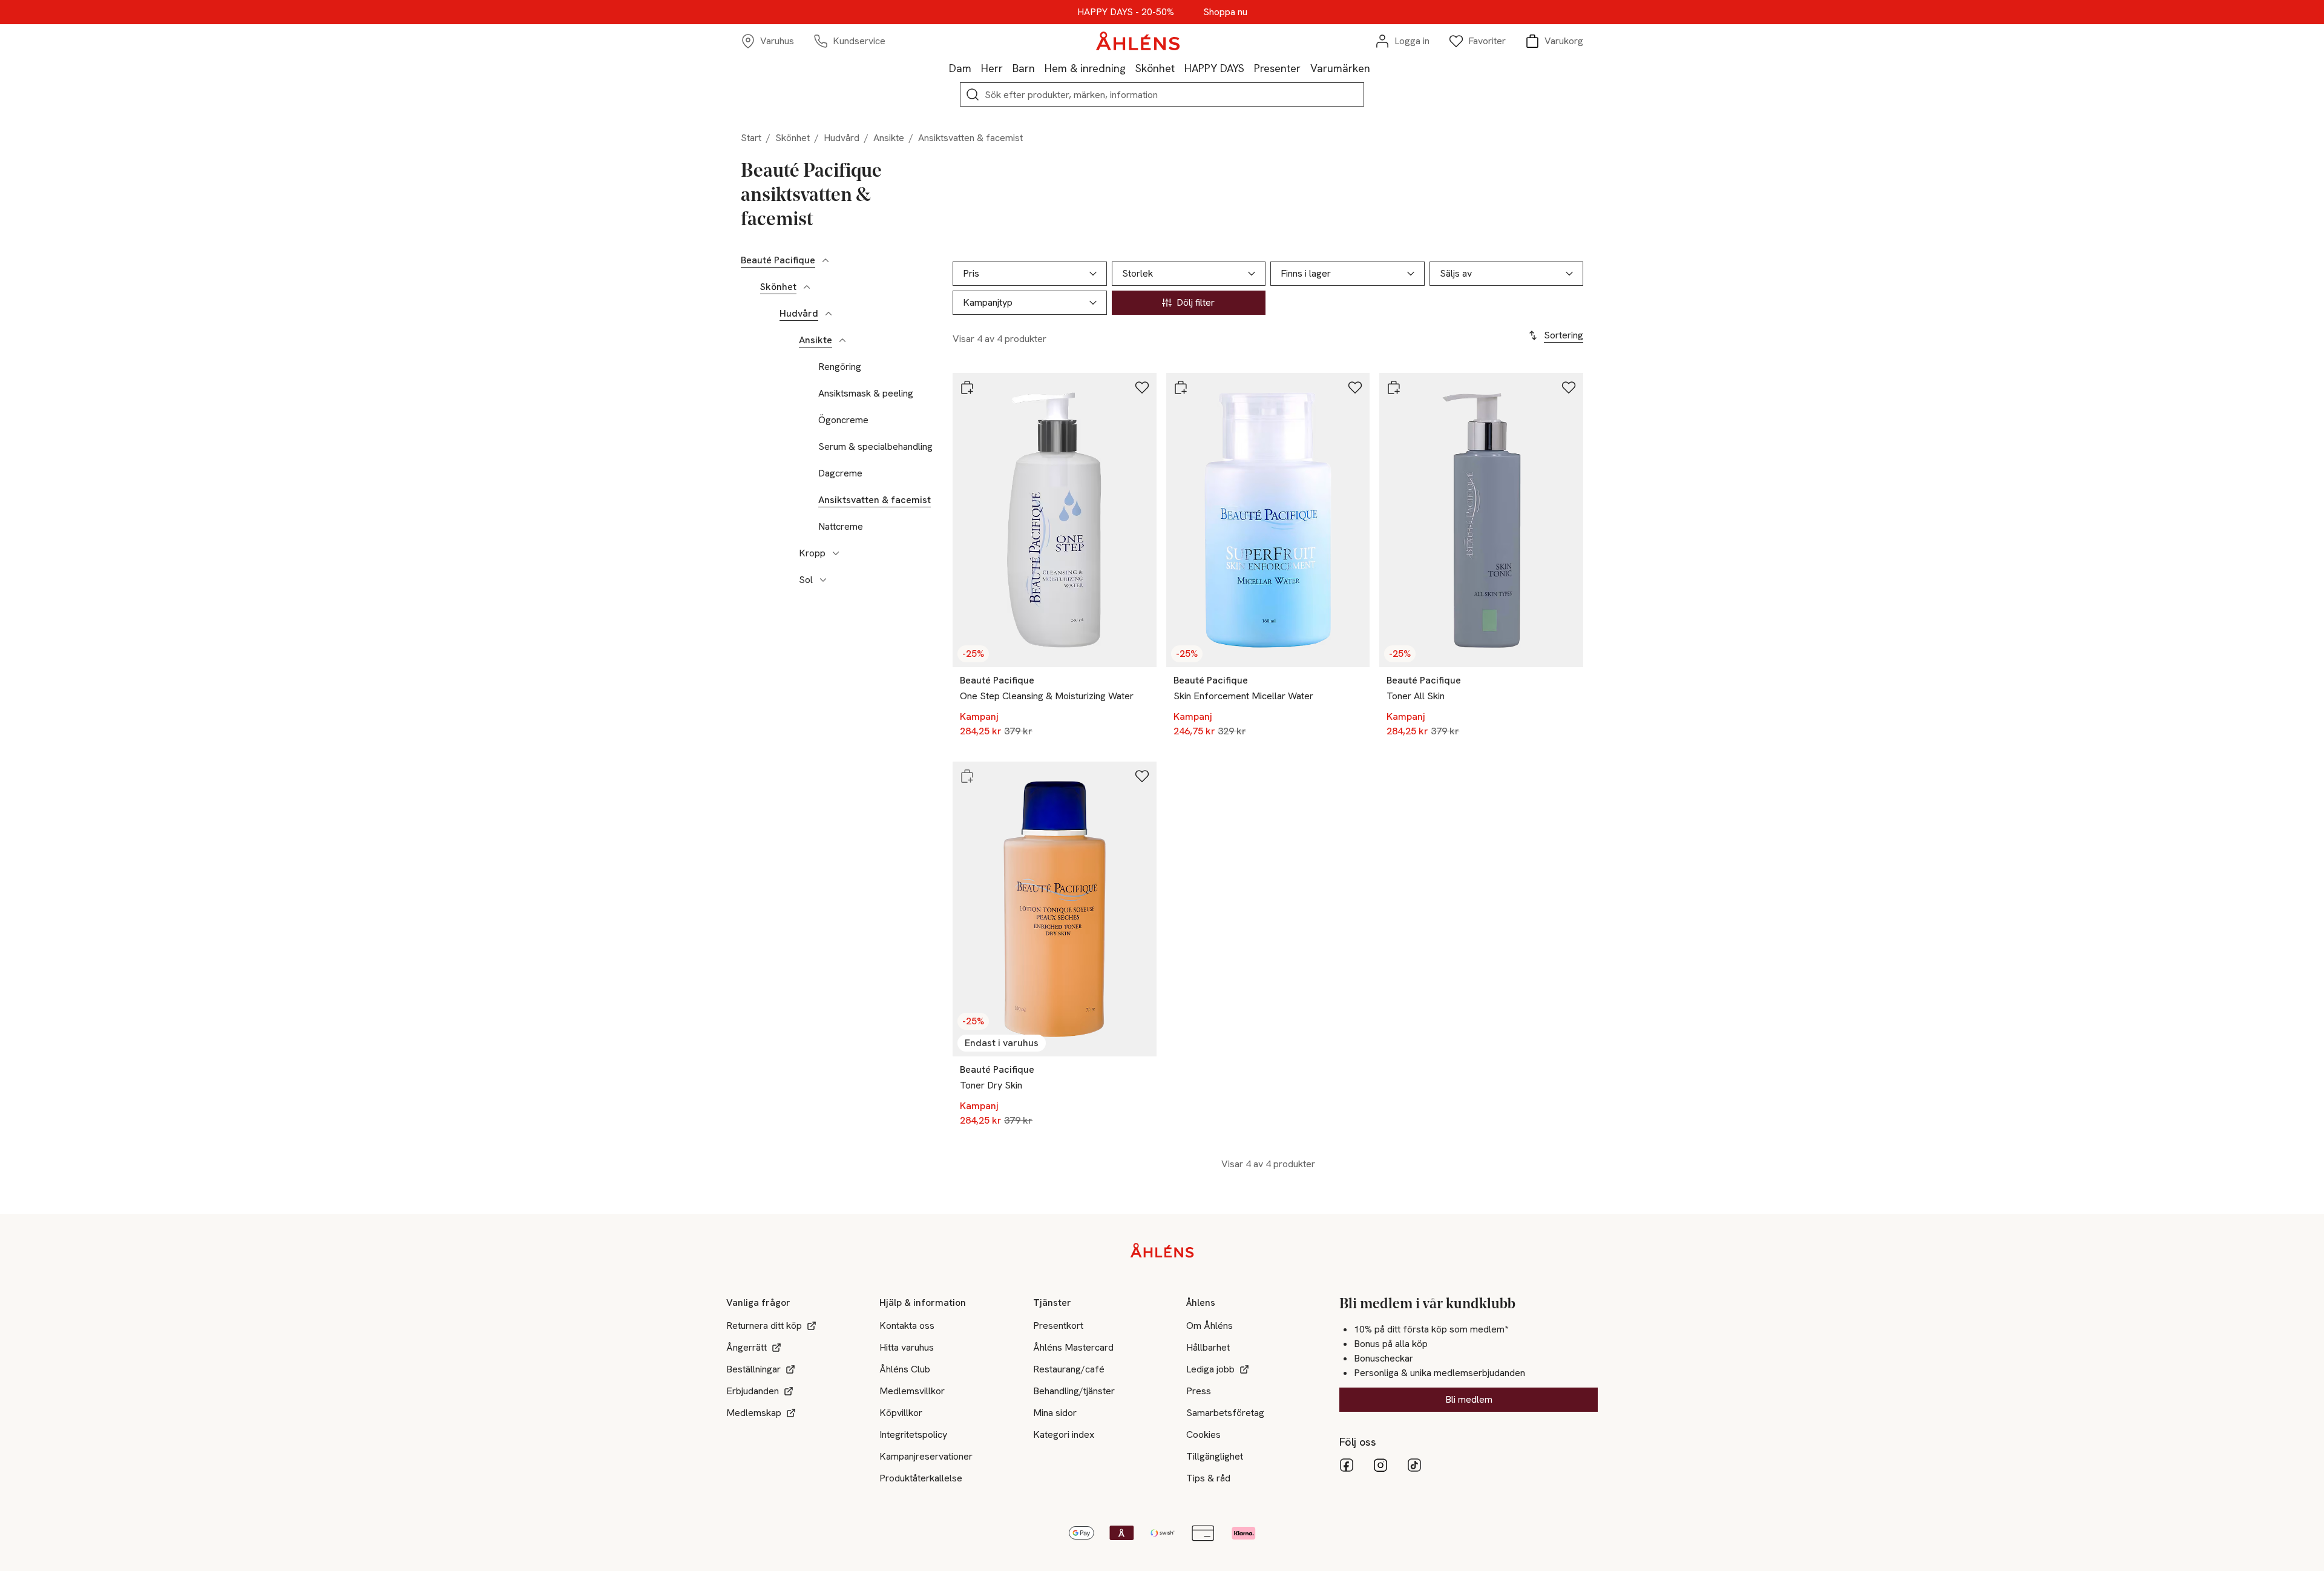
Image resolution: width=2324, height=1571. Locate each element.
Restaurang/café (1069, 1369)
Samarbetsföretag (1225, 1413)
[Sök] (973, 94)
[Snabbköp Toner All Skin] (1394, 387)
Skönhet (1155, 68)
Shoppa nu (1225, 12)
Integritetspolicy (913, 1434)
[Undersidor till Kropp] (836, 553)
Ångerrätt (747, 1347)
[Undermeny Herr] (1008, 68)
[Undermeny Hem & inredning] (1131, 68)
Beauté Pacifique (778, 260)
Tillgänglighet (1215, 1456)
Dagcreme (840, 473)
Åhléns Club (905, 1369)
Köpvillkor (901, 1413)
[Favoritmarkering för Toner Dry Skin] (1142, 776)
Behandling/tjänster (1074, 1391)
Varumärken (1340, 68)
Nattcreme (841, 527)
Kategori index (1064, 1434)
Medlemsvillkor (912, 1391)
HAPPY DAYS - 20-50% (1126, 12)
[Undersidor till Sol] (823, 580)
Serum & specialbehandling (875, 447)
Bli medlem (1469, 1399)
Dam (960, 68)
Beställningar (753, 1369)
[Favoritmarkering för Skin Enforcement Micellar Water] (1355, 387)
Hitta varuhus (907, 1347)
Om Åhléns (1210, 1326)
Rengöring (840, 367)
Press (1199, 1391)
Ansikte (889, 138)
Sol (806, 580)
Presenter (1277, 68)
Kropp (812, 553)
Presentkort (1058, 1326)
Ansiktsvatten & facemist (875, 500)
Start (751, 138)
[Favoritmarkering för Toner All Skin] (1569, 387)
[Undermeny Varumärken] (1375, 68)
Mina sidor (1055, 1413)
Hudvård (842, 138)
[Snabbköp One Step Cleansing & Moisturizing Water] (967, 387)
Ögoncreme (843, 420)
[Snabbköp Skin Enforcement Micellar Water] (1181, 387)
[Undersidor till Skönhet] (807, 287)
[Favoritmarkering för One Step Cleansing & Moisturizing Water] (1142, 387)
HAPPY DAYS (1214, 68)
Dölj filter (1196, 302)
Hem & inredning (1085, 68)
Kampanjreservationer (926, 1456)
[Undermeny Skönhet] (1180, 68)
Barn (1024, 68)
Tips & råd (1208, 1478)
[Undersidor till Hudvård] (829, 314)
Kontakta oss (907, 1326)
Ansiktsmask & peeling (866, 394)
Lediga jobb (1210, 1369)
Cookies (1203, 1434)
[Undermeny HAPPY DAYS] (1249, 68)
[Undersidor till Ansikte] (842, 340)
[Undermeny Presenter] (1305, 68)
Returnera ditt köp (764, 1326)
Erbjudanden (753, 1391)
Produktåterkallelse (921, 1478)
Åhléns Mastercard (1073, 1347)
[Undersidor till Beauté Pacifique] (826, 260)
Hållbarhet (1208, 1347)
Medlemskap (754, 1413)
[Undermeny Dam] (976, 68)
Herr (992, 68)
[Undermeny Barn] (1040, 68)
